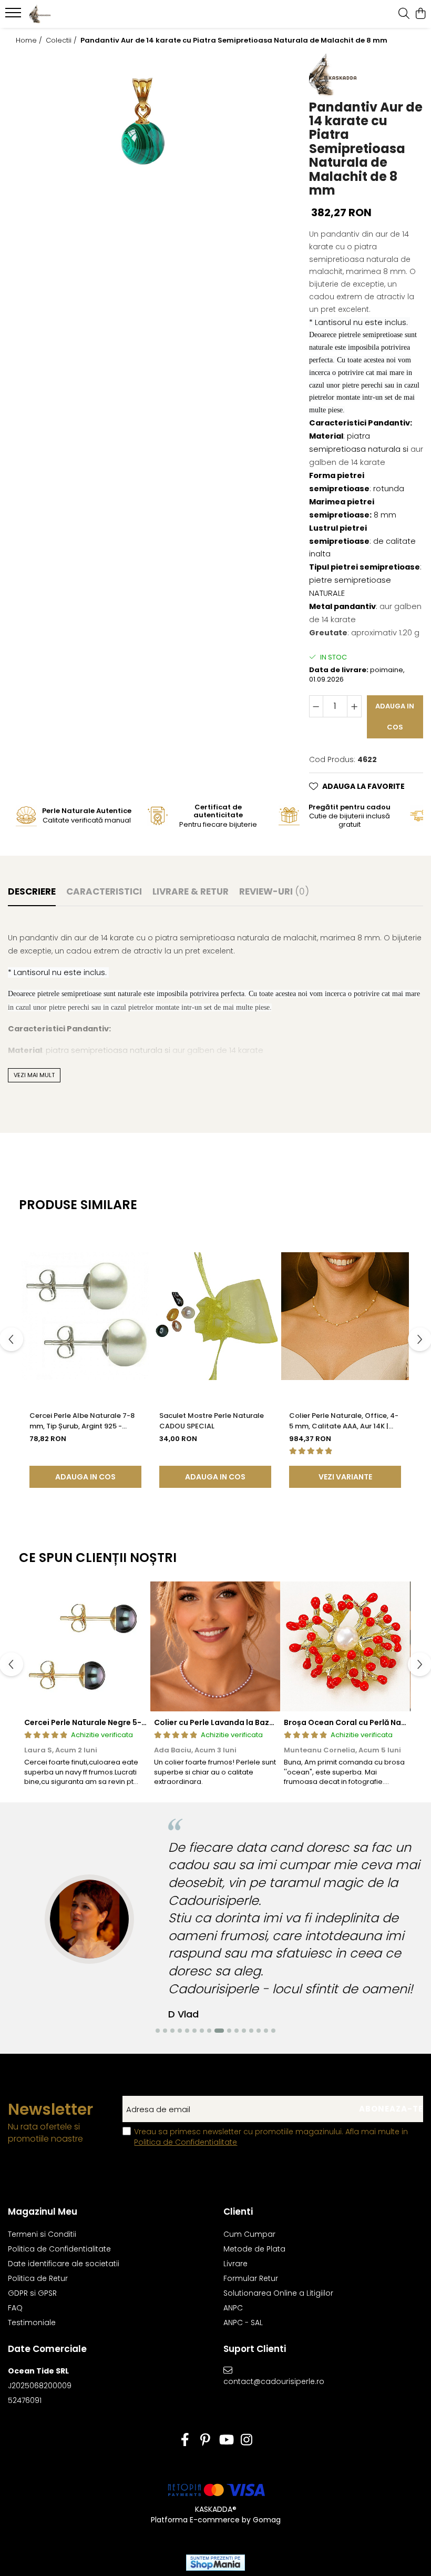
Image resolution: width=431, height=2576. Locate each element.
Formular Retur (251, 2278)
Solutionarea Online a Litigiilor (278, 2293)
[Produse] (14, 16)
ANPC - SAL (243, 2323)
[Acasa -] (71, 14)
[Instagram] (246, 2440)
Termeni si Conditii (42, 2234)
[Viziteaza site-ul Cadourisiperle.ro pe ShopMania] (215, 2563)
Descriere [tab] (32, 891)
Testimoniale (32, 2323)
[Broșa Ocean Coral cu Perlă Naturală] (345, 1646)
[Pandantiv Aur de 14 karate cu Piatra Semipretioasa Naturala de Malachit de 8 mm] (143, 120)
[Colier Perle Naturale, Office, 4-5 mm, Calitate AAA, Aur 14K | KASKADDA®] (345, 1316)
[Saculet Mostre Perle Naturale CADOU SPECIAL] (215, 1316)
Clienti (238, 2212)
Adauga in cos (395, 717)
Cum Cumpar (249, 2234)
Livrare (235, 2264)
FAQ (15, 2308)
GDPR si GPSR (32, 2293)
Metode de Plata (254, 2249)
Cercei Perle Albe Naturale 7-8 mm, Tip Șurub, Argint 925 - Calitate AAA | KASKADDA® (82, 1421)
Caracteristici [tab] (104, 891)
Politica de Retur (38, 2278)
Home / (30, 40)
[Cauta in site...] (404, 14)
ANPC (233, 2308)
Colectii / (62, 40)
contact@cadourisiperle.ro (273, 2381)
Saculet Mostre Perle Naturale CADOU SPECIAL (212, 1421)
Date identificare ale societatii (64, 2264)
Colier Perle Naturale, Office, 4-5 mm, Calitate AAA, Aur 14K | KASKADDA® (344, 1421)
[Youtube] (226, 2440)
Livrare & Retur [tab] (191, 891)
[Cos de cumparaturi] (420, 14)
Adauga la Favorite (363, 786)
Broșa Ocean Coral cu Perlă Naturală (354, 1722)
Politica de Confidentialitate (186, 2142)
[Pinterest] (205, 2440)
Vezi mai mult (34, 1075)
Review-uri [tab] (274, 891)
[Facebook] (185, 2440)
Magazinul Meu (43, 2212)
